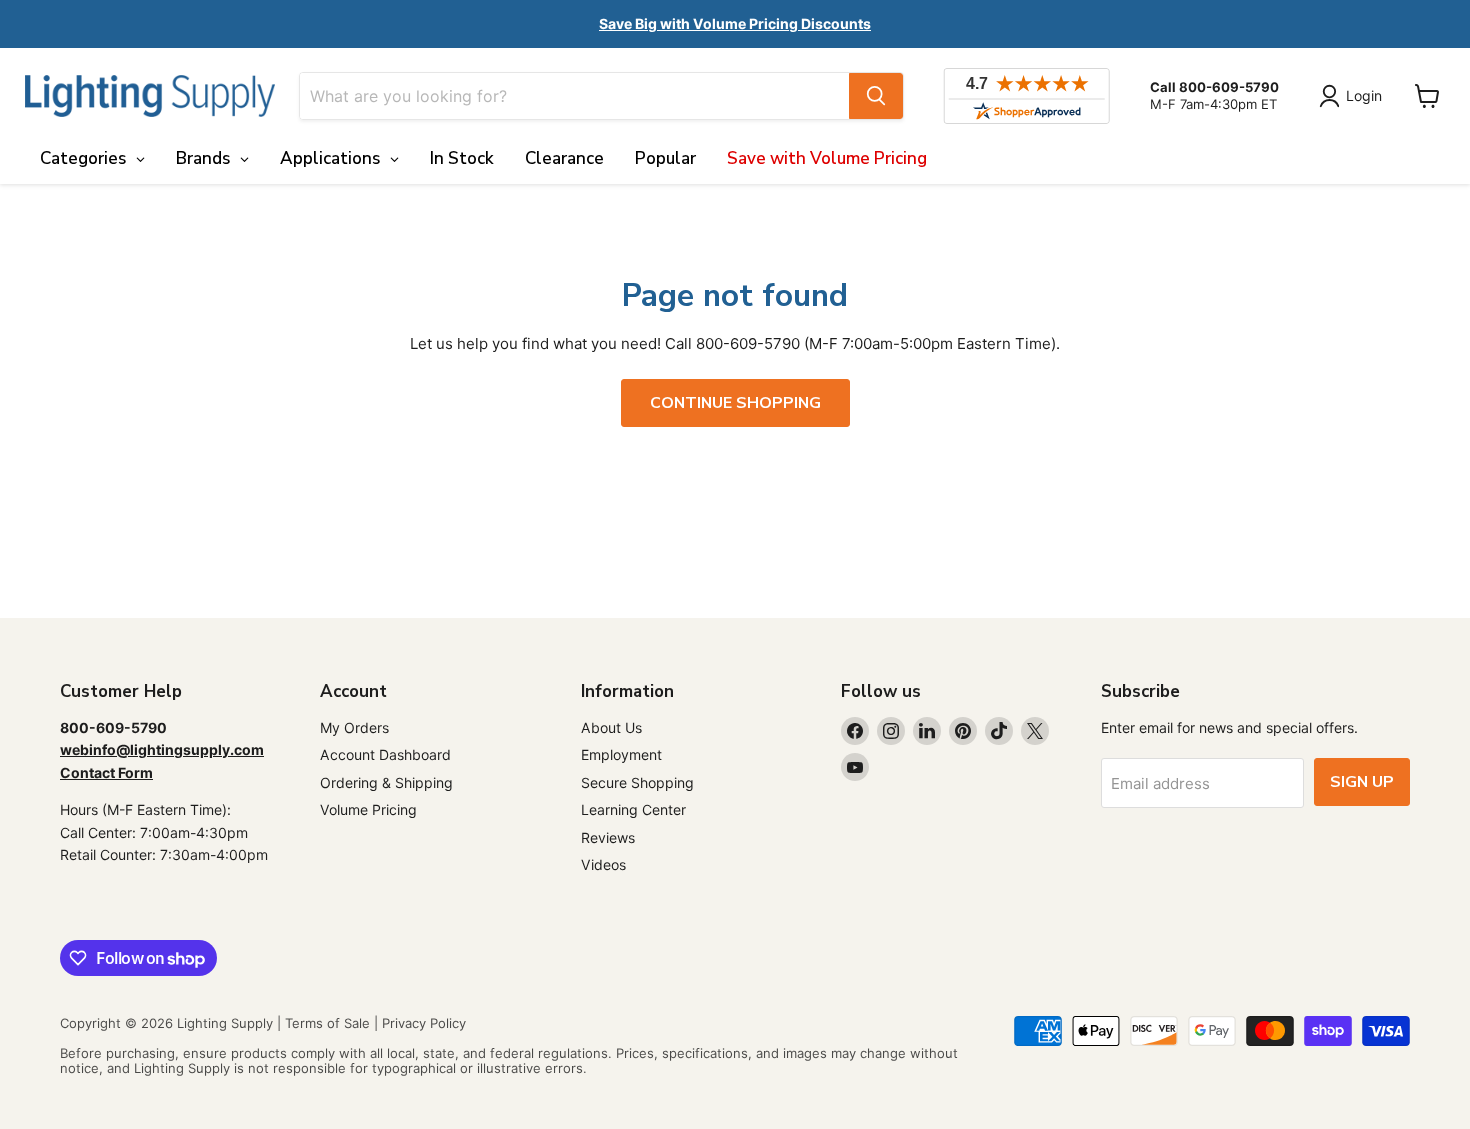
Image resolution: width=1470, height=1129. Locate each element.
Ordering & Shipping (386, 782)
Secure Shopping (637, 782)
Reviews (608, 837)
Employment (621, 754)
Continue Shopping (735, 403)
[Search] (876, 96)
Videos (603, 864)
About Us (611, 727)
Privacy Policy (424, 1023)
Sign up (1362, 782)
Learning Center (633, 809)
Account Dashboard (385, 754)
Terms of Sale (327, 1023)
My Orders (354, 727)
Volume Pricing (368, 809)
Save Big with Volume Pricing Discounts (735, 23)
